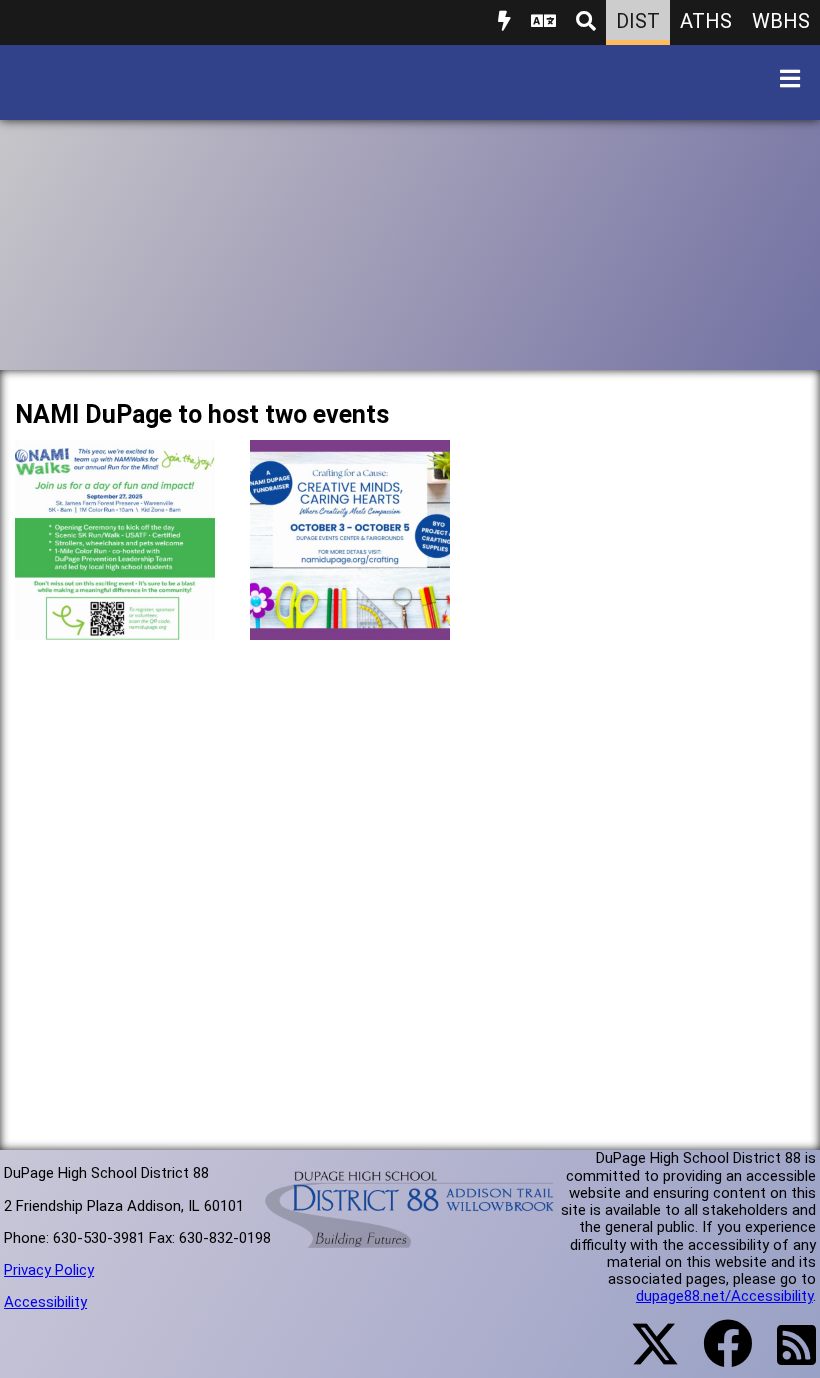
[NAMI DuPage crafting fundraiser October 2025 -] (350, 624)
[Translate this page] (543, 22)
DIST (638, 21)
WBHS (781, 21)
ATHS (706, 21)
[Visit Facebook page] (715, 1356)
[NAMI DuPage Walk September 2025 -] (115, 624)
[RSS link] (786, 1357)
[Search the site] (586, 22)
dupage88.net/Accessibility (724, 1296)
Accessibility (45, 1302)
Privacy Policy (49, 1270)
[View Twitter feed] (644, 1356)
